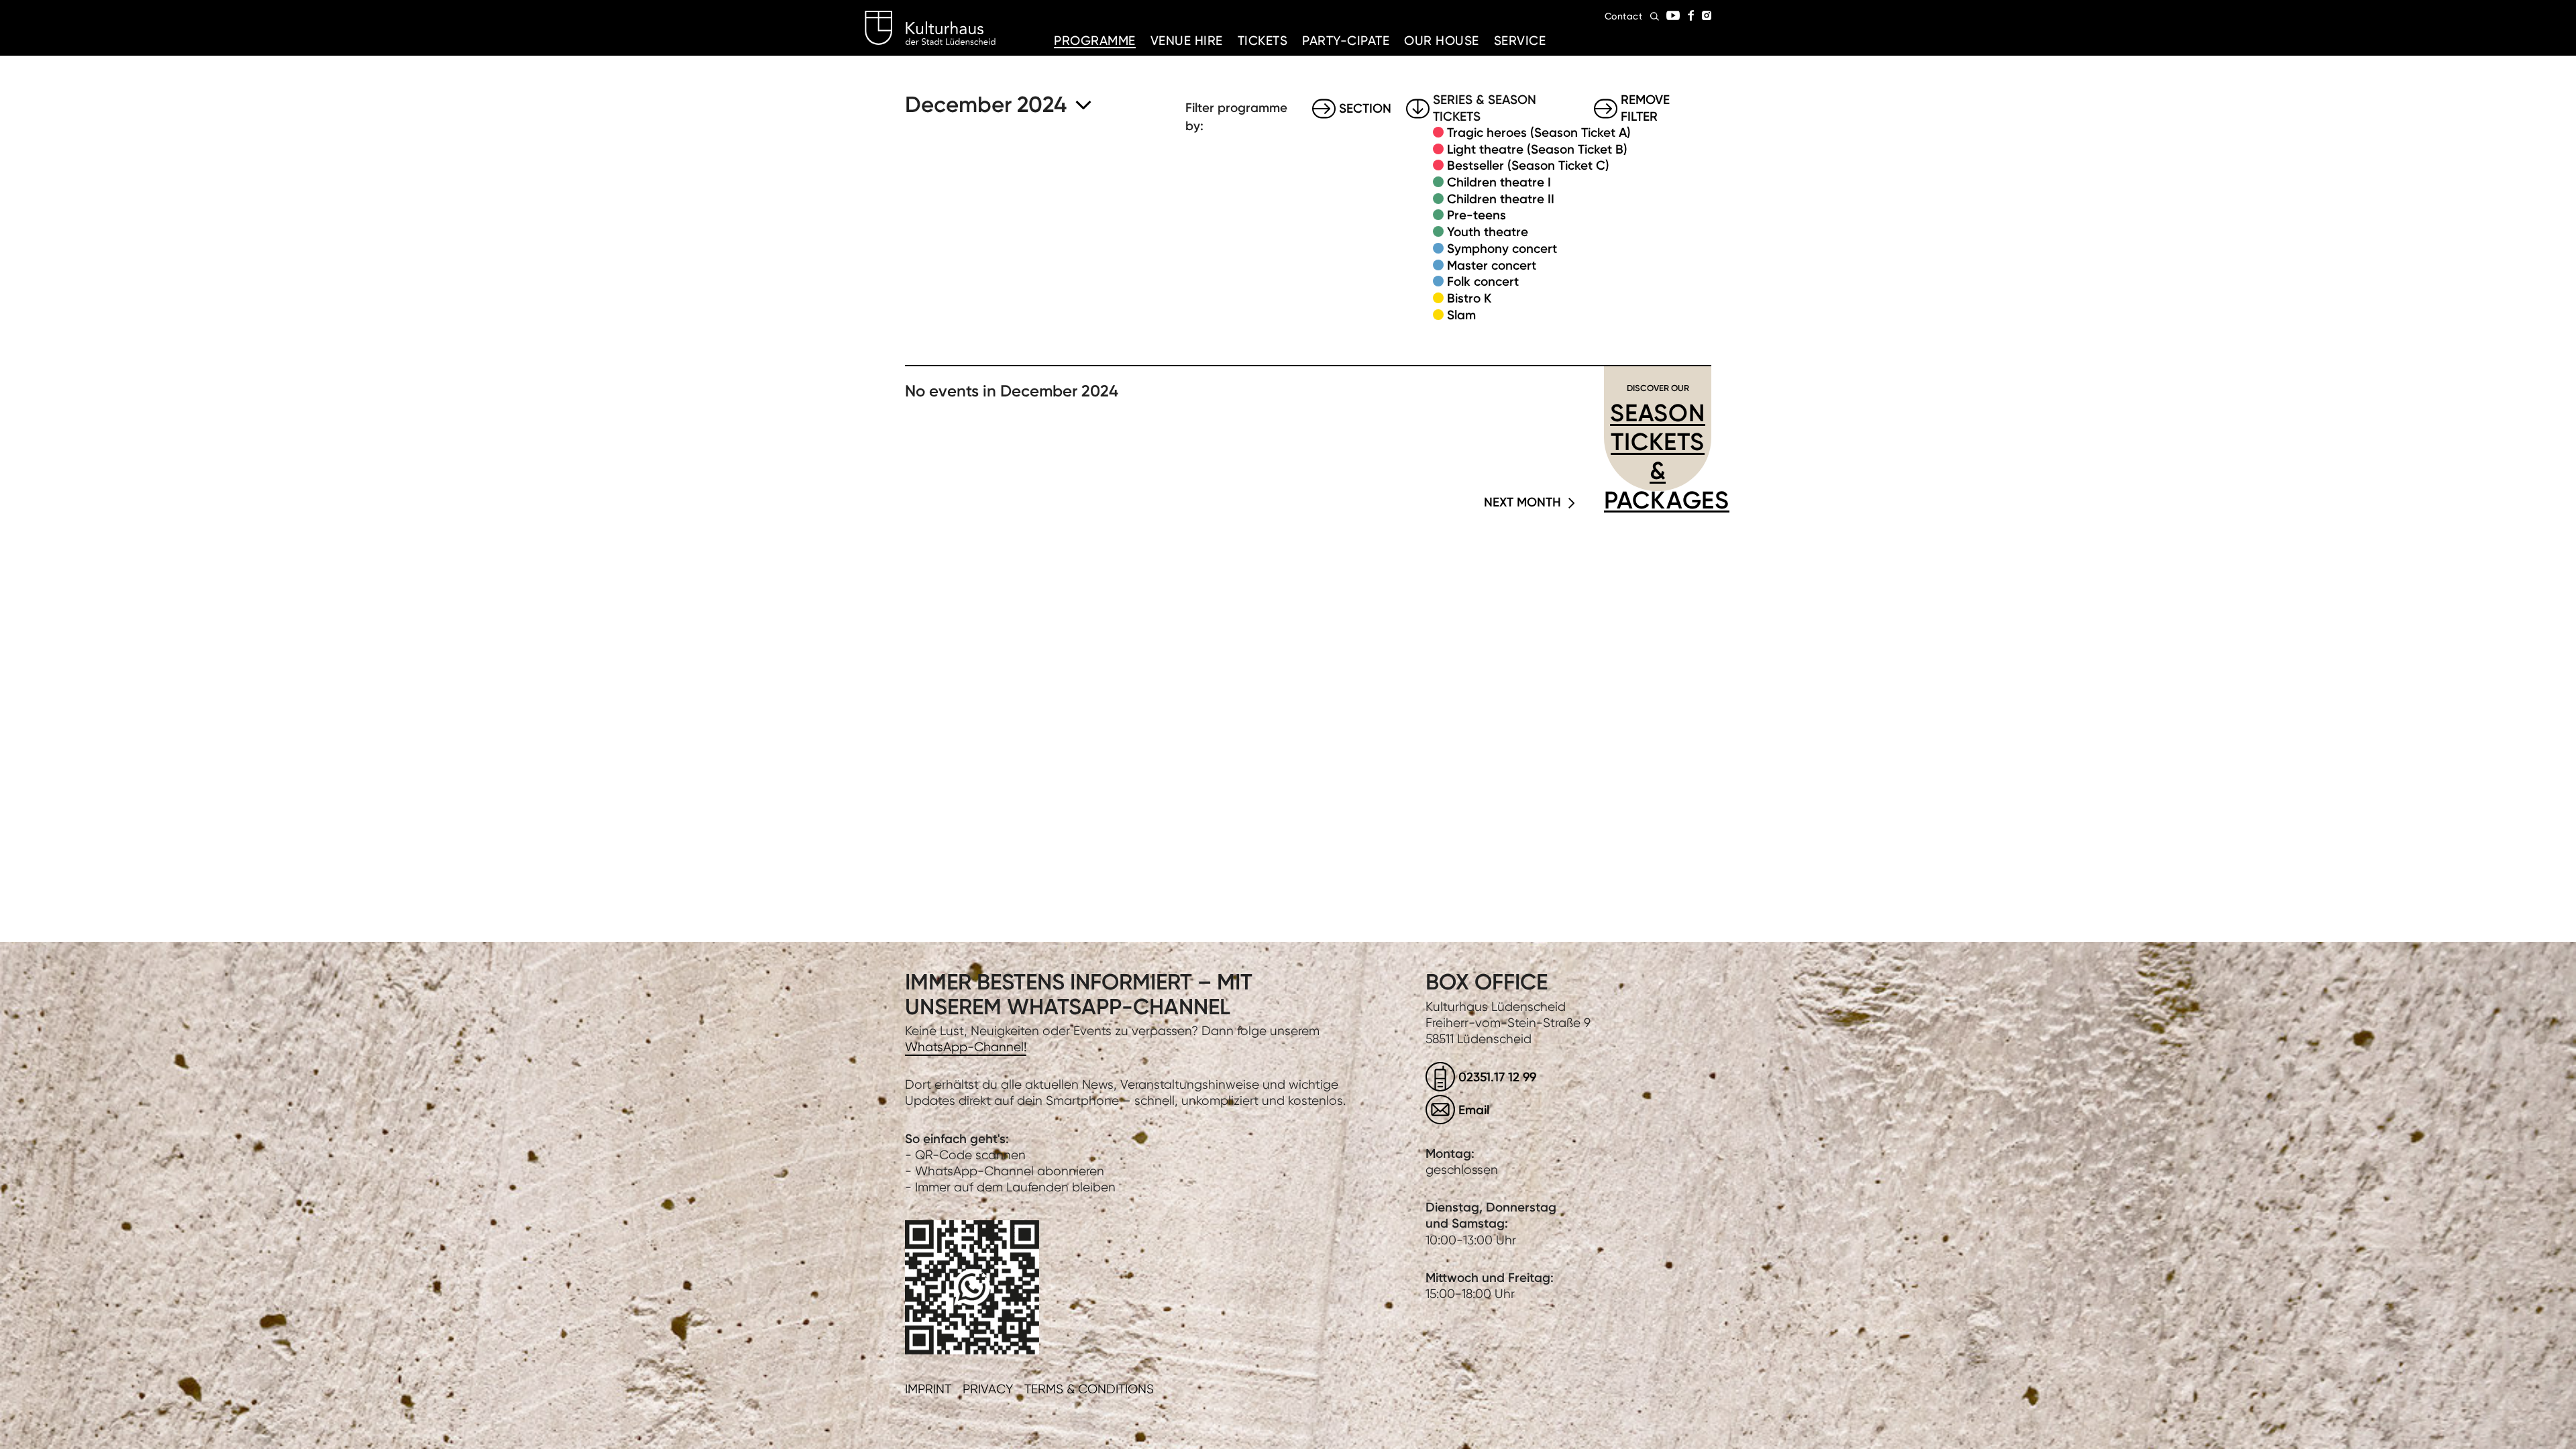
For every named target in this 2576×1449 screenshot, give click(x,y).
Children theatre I (1499, 182)
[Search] (1655, 16)
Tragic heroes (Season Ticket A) (1539, 132)
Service (1520, 41)
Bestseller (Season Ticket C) (1528, 165)
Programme (1095, 41)
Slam (1461, 315)
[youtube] (1673, 15)
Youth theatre (1488, 232)
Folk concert (1483, 281)
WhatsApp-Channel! (966, 1047)
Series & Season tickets (1485, 109)
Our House (1442, 41)
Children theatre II (1501, 199)
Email (1474, 1110)
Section (1365, 108)
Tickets (1263, 41)
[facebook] (1691, 15)
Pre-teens (1477, 215)
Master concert (1492, 265)
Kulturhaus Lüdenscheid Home (930, 28)
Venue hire (1187, 41)
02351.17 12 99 (1497, 1077)
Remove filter (1645, 109)
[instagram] (1707, 15)
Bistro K (1469, 298)
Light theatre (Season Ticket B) (1537, 149)
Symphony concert (1502, 249)
